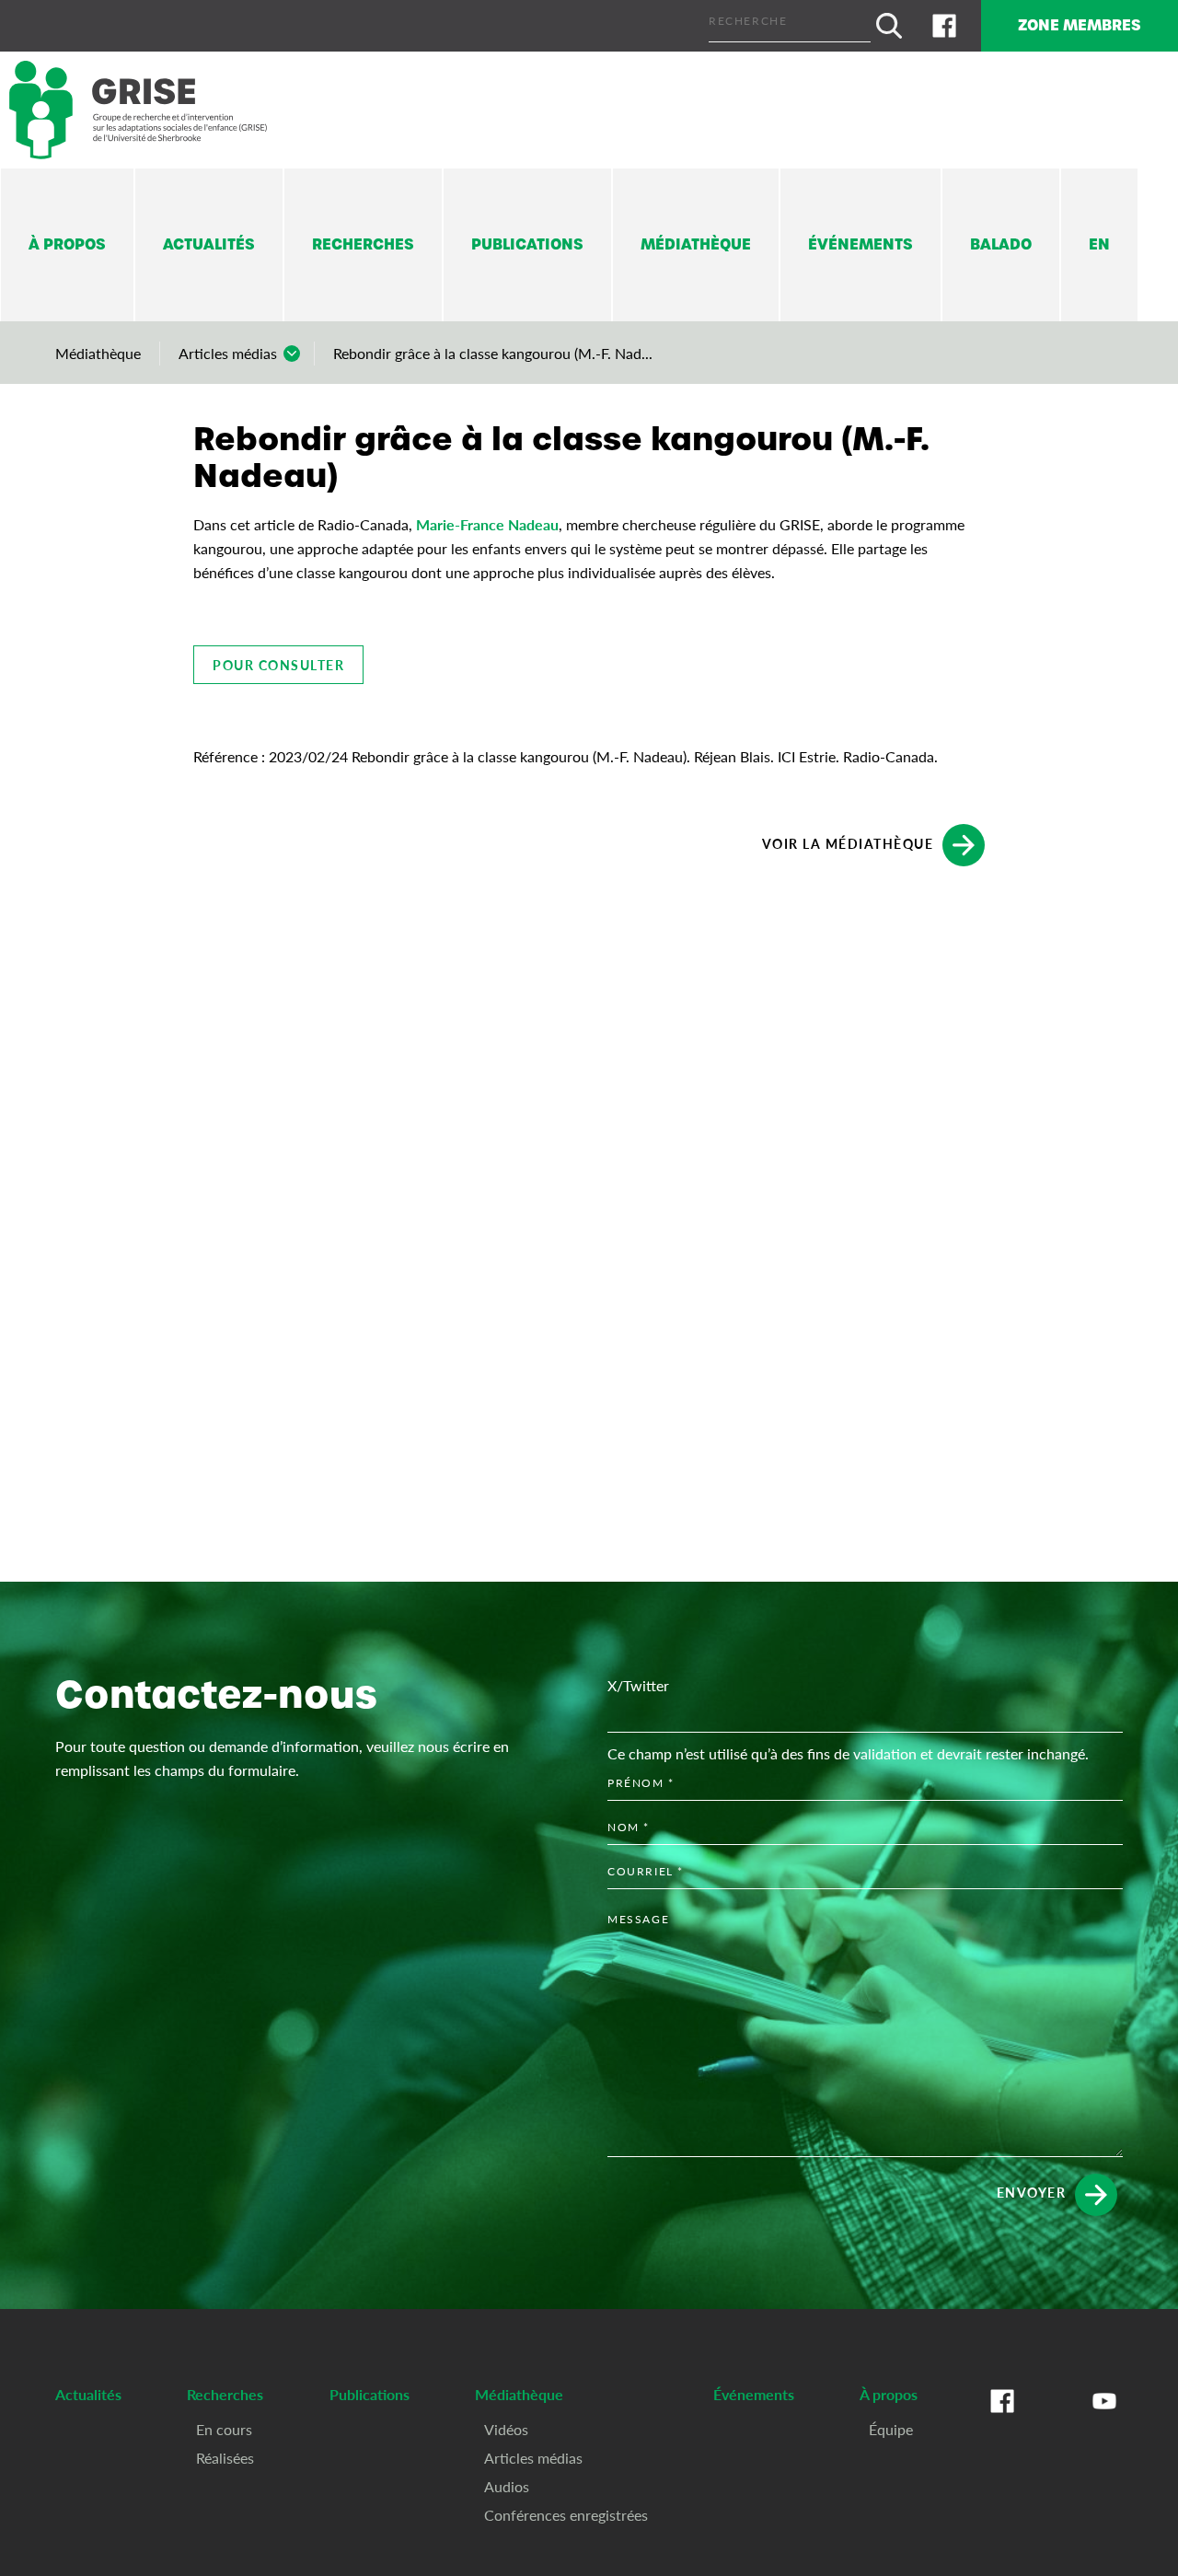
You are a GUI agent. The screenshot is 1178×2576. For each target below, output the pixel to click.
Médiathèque (696, 244)
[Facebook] (944, 26)
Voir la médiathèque (848, 842)
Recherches (363, 244)
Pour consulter (278, 665)
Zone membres (1080, 25)
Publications (527, 244)
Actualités (209, 244)
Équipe (891, 2429)
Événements (860, 244)
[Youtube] (1104, 2419)
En (1099, 244)
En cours (224, 2429)
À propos (67, 244)
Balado (1001, 244)
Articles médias (228, 353)
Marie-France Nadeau (487, 524)
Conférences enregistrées (566, 2515)
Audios (507, 2486)
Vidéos (506, 2429)
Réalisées (225, 2458)
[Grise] (138, 110)
